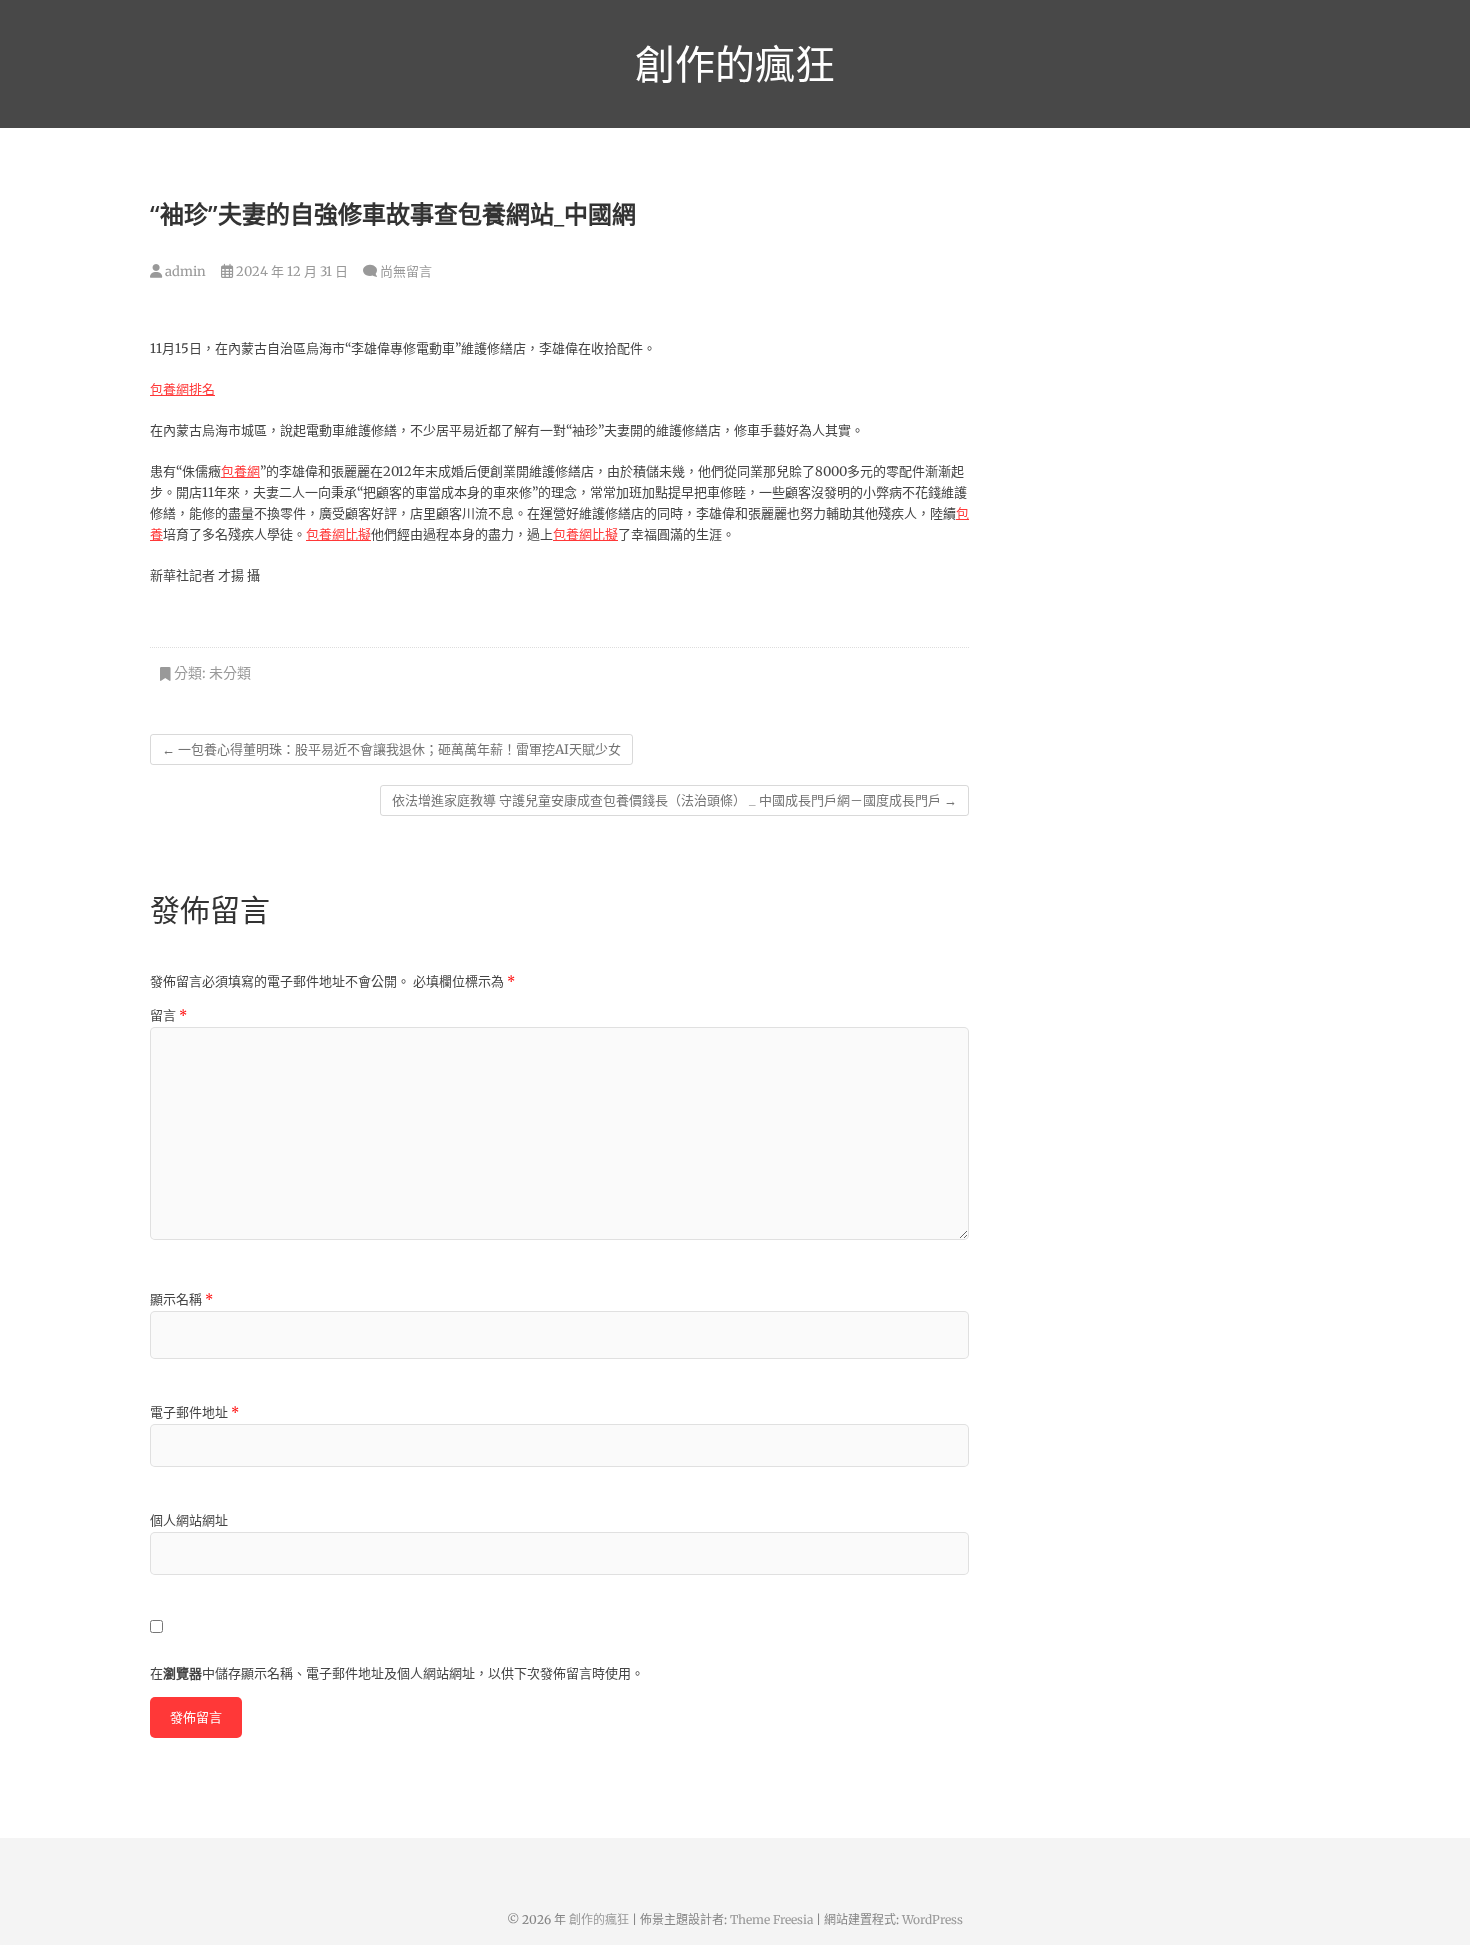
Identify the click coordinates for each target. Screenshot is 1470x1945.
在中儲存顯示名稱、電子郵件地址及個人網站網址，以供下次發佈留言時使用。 (397, 1673)
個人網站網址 (189, 1520)
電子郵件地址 (194, 1412)
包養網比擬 (338, 534)
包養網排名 (182, 389)
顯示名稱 (181, 1299)
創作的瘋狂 (735, 64)
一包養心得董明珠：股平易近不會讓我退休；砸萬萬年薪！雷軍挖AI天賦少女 (391, 749)
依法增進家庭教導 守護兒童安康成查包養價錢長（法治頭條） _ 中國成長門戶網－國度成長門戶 (674, 800)
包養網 (240, 471)
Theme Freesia (771, 1919)
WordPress (932, 1919)
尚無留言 (406, 271)
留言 (168, 1015)
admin (184, 271)
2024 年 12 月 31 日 (290, 271)
